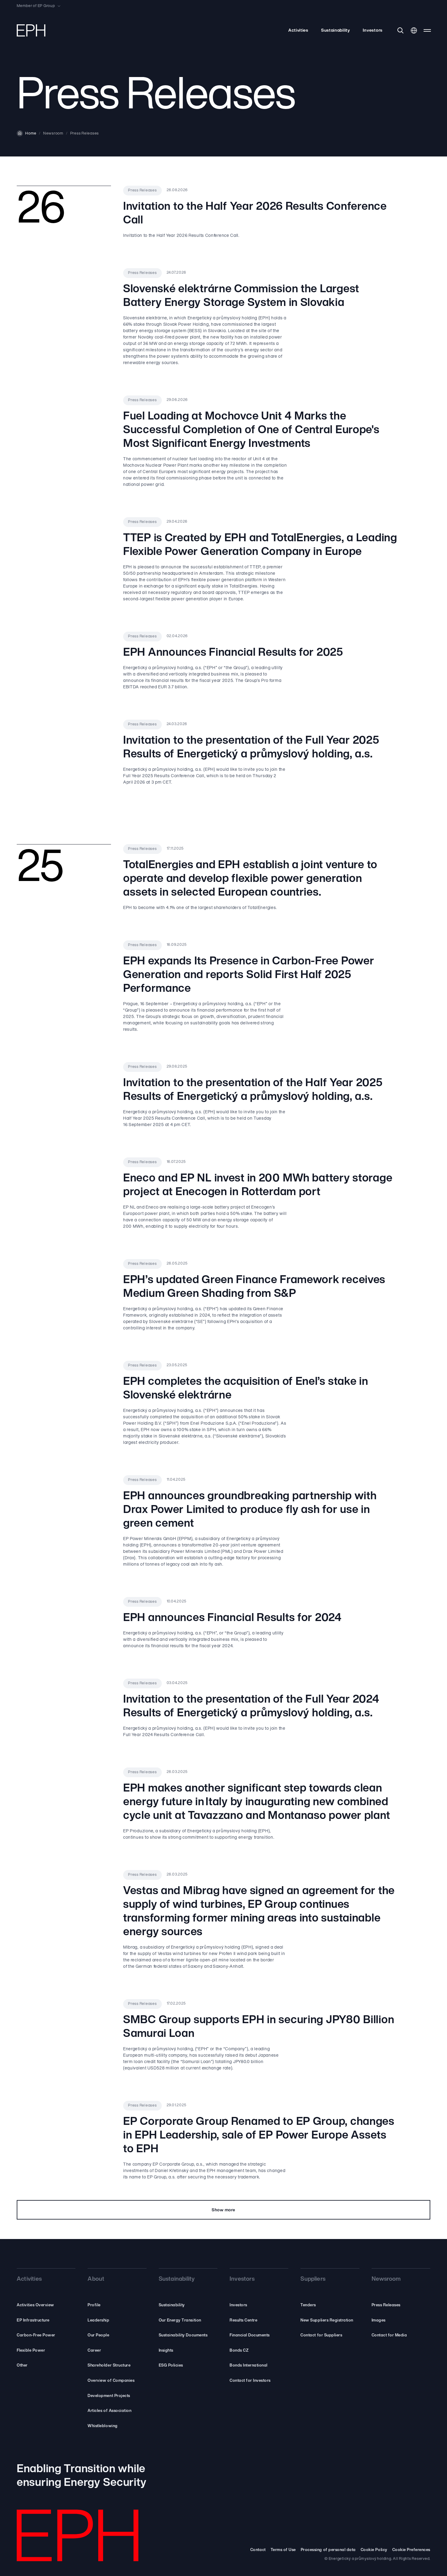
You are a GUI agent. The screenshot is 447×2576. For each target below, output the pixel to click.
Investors (373, 31)
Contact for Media (389, 2335)
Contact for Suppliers (321, 2335)
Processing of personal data (328, 2550)
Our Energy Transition (180, 2320)
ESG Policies (171, 2365)
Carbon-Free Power (36, 2335)
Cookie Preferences (411, 2550)
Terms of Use (283, 2550)
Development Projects (109, 2396)
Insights (166, 2351)
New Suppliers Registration (327, 2320)
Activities (298, 31)
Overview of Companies (111, 2381)
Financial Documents (250, 2335)
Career (94, 2351)
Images (379, 2320)
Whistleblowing (102, 2426)
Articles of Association (109, 2411)
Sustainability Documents (183, 2335)
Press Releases (386, 2305)
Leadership (98, 2320)
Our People (98, 2335)
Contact (258, 2550)
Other (22, 2365)
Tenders (308, 2305)
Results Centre (243, 2320)
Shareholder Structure (109, 2365)
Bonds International (249, 2365)
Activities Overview (35, 2305)
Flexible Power (31, 2351)
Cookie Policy (374, 2550)
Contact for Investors (250, 2381)
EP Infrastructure (33, 2320)
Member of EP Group (36, 6)
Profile (94, 2305)
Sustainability (336, 31)
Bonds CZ (239, 2351)
